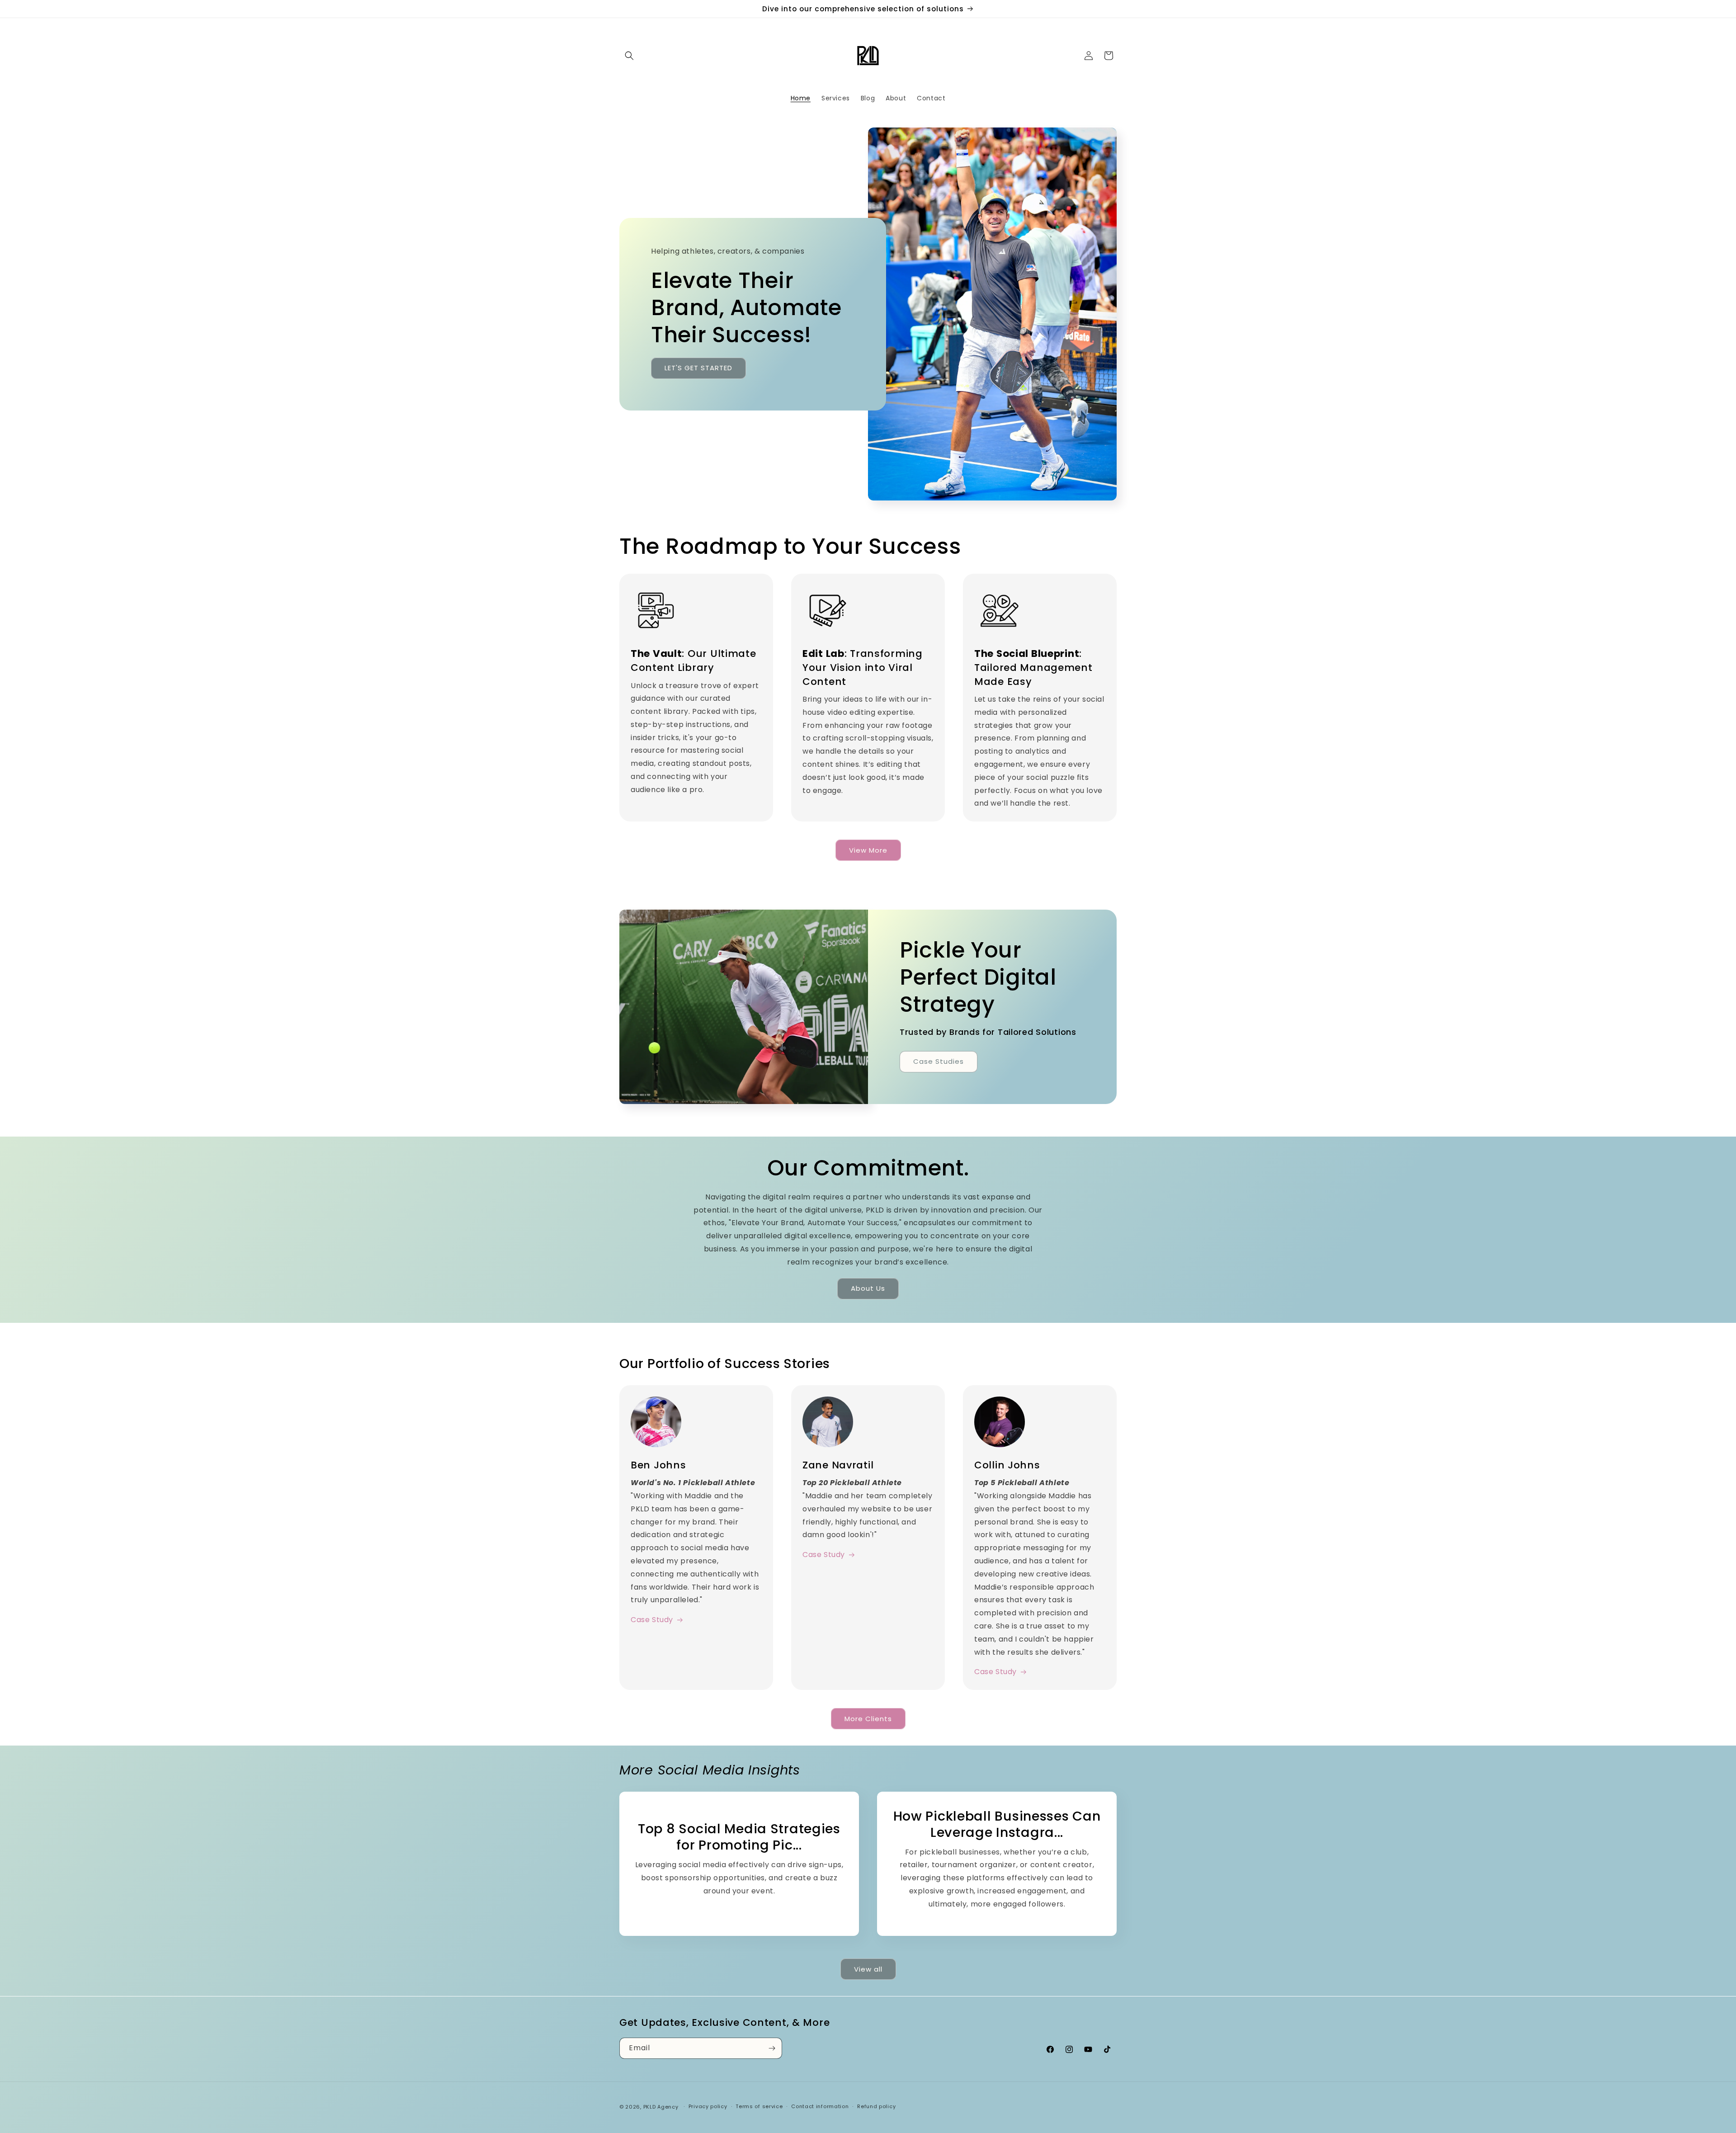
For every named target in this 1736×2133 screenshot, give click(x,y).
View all (868, 1969)
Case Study (652, 1620)
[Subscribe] (772, 2048)
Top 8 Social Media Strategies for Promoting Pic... (739, 1837)
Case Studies (939, 1061)
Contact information (820, 2106)
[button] (629, 56)
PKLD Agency (661, 2107)
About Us (868, 1288)
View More (868, 850)
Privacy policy (708, 2106)
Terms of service (759, 2106)
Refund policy (876, 2106)
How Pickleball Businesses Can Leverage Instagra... (997, 1824)
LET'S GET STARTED (698, 368)
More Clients (868, 1719)
